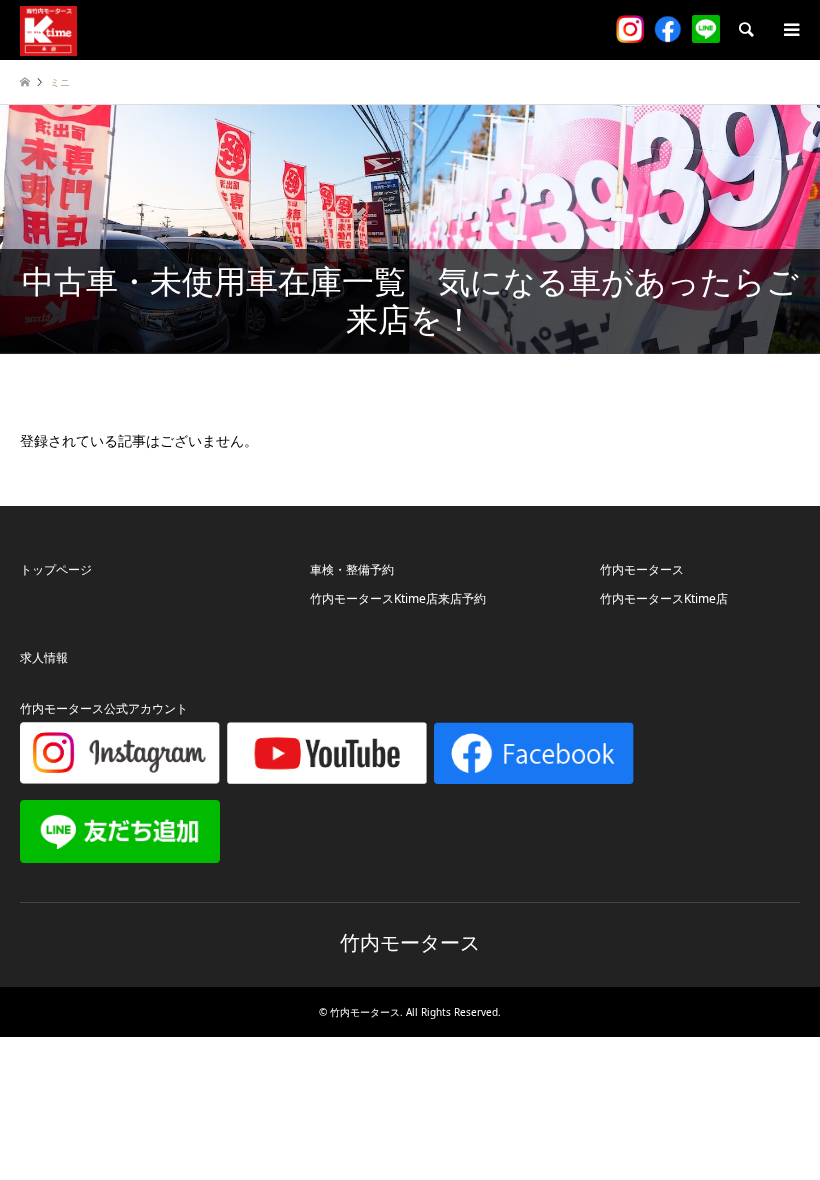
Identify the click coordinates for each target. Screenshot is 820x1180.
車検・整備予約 (352, 569)
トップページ (56, 569)
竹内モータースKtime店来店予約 (398, 598)
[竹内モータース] (48, 29)
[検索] (745, 30)
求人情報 (44, 657)
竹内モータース (642, 569)
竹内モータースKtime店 (664, 598)
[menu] (790, 30)
